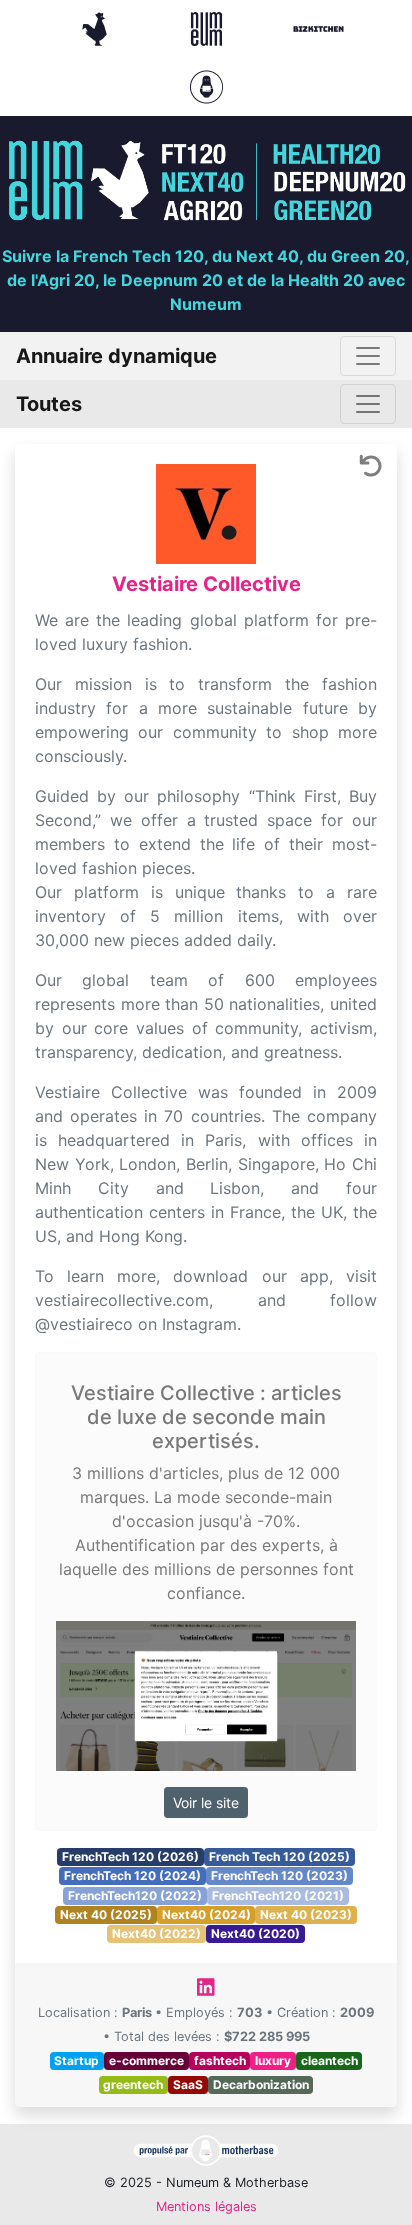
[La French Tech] (97, 27)
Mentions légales (206, 2206)
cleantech (329, 2060)
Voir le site (206, 1802)
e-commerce (146, 2060)
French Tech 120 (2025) (279, 1856)
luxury (273, 2060)
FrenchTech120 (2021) (278, 1895)
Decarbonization (261, 2084)
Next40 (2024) (206, 1914)
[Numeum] (209, 27)
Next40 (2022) (156, 1933)
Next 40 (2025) (106, 1914)
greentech (133, 2084)
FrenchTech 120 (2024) (132, 1875)
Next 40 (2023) (306, 1914)
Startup (76, 2060)
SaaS (188, 2084)
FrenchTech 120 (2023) (279, 1875)
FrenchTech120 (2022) (135, 1895)
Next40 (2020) (255, 1933)
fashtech (220, 2060)
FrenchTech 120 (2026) (130, 1856)
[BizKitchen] (318, 27)
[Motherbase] (206, 85)
